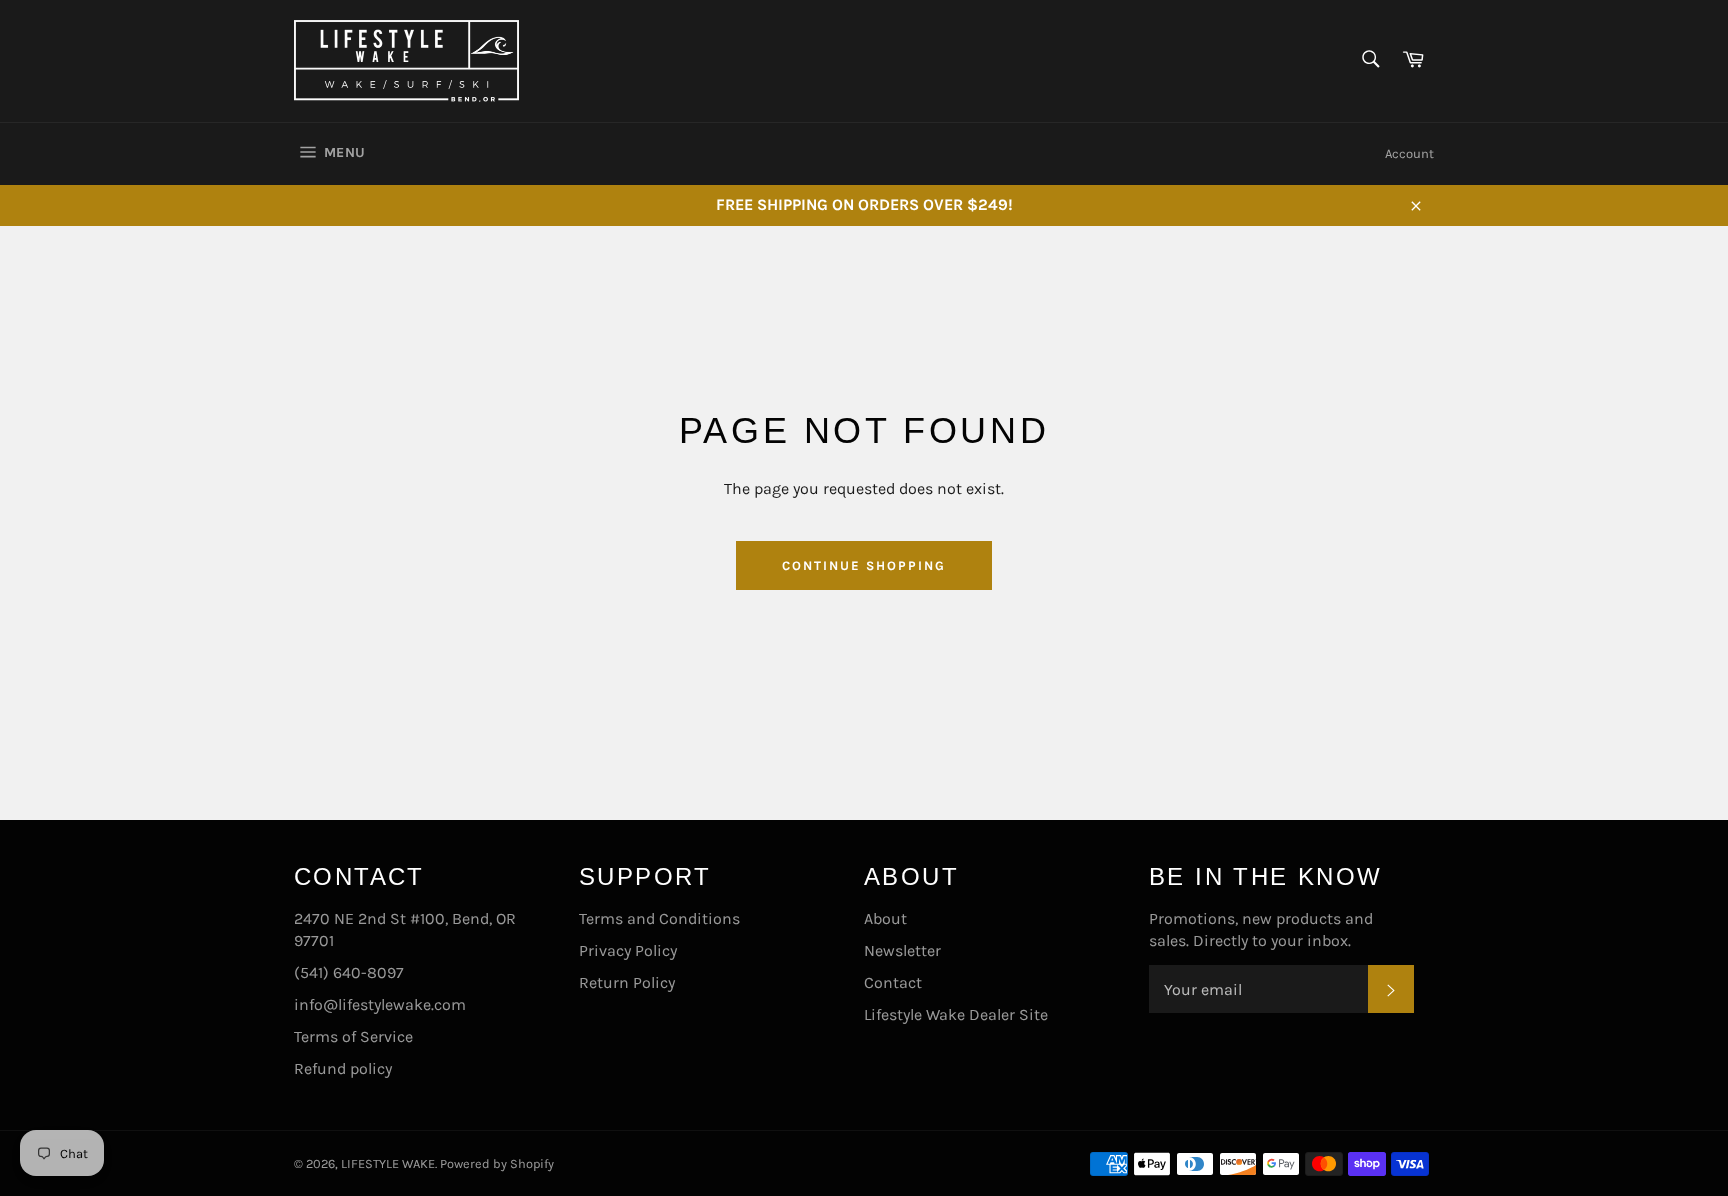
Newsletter (902, 950)
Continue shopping (863, 565)
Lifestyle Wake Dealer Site (956, 1014)
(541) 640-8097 (349, 972)
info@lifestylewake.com (380, 1004)
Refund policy (343, 1068)
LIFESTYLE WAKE (388, 1163)
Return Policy (627, 982)
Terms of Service (353, 1036)
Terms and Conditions (659, 918)
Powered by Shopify (497, 1163)
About (885, 918)
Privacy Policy (628, 950)
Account (1409, 153)
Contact (893, 982)
